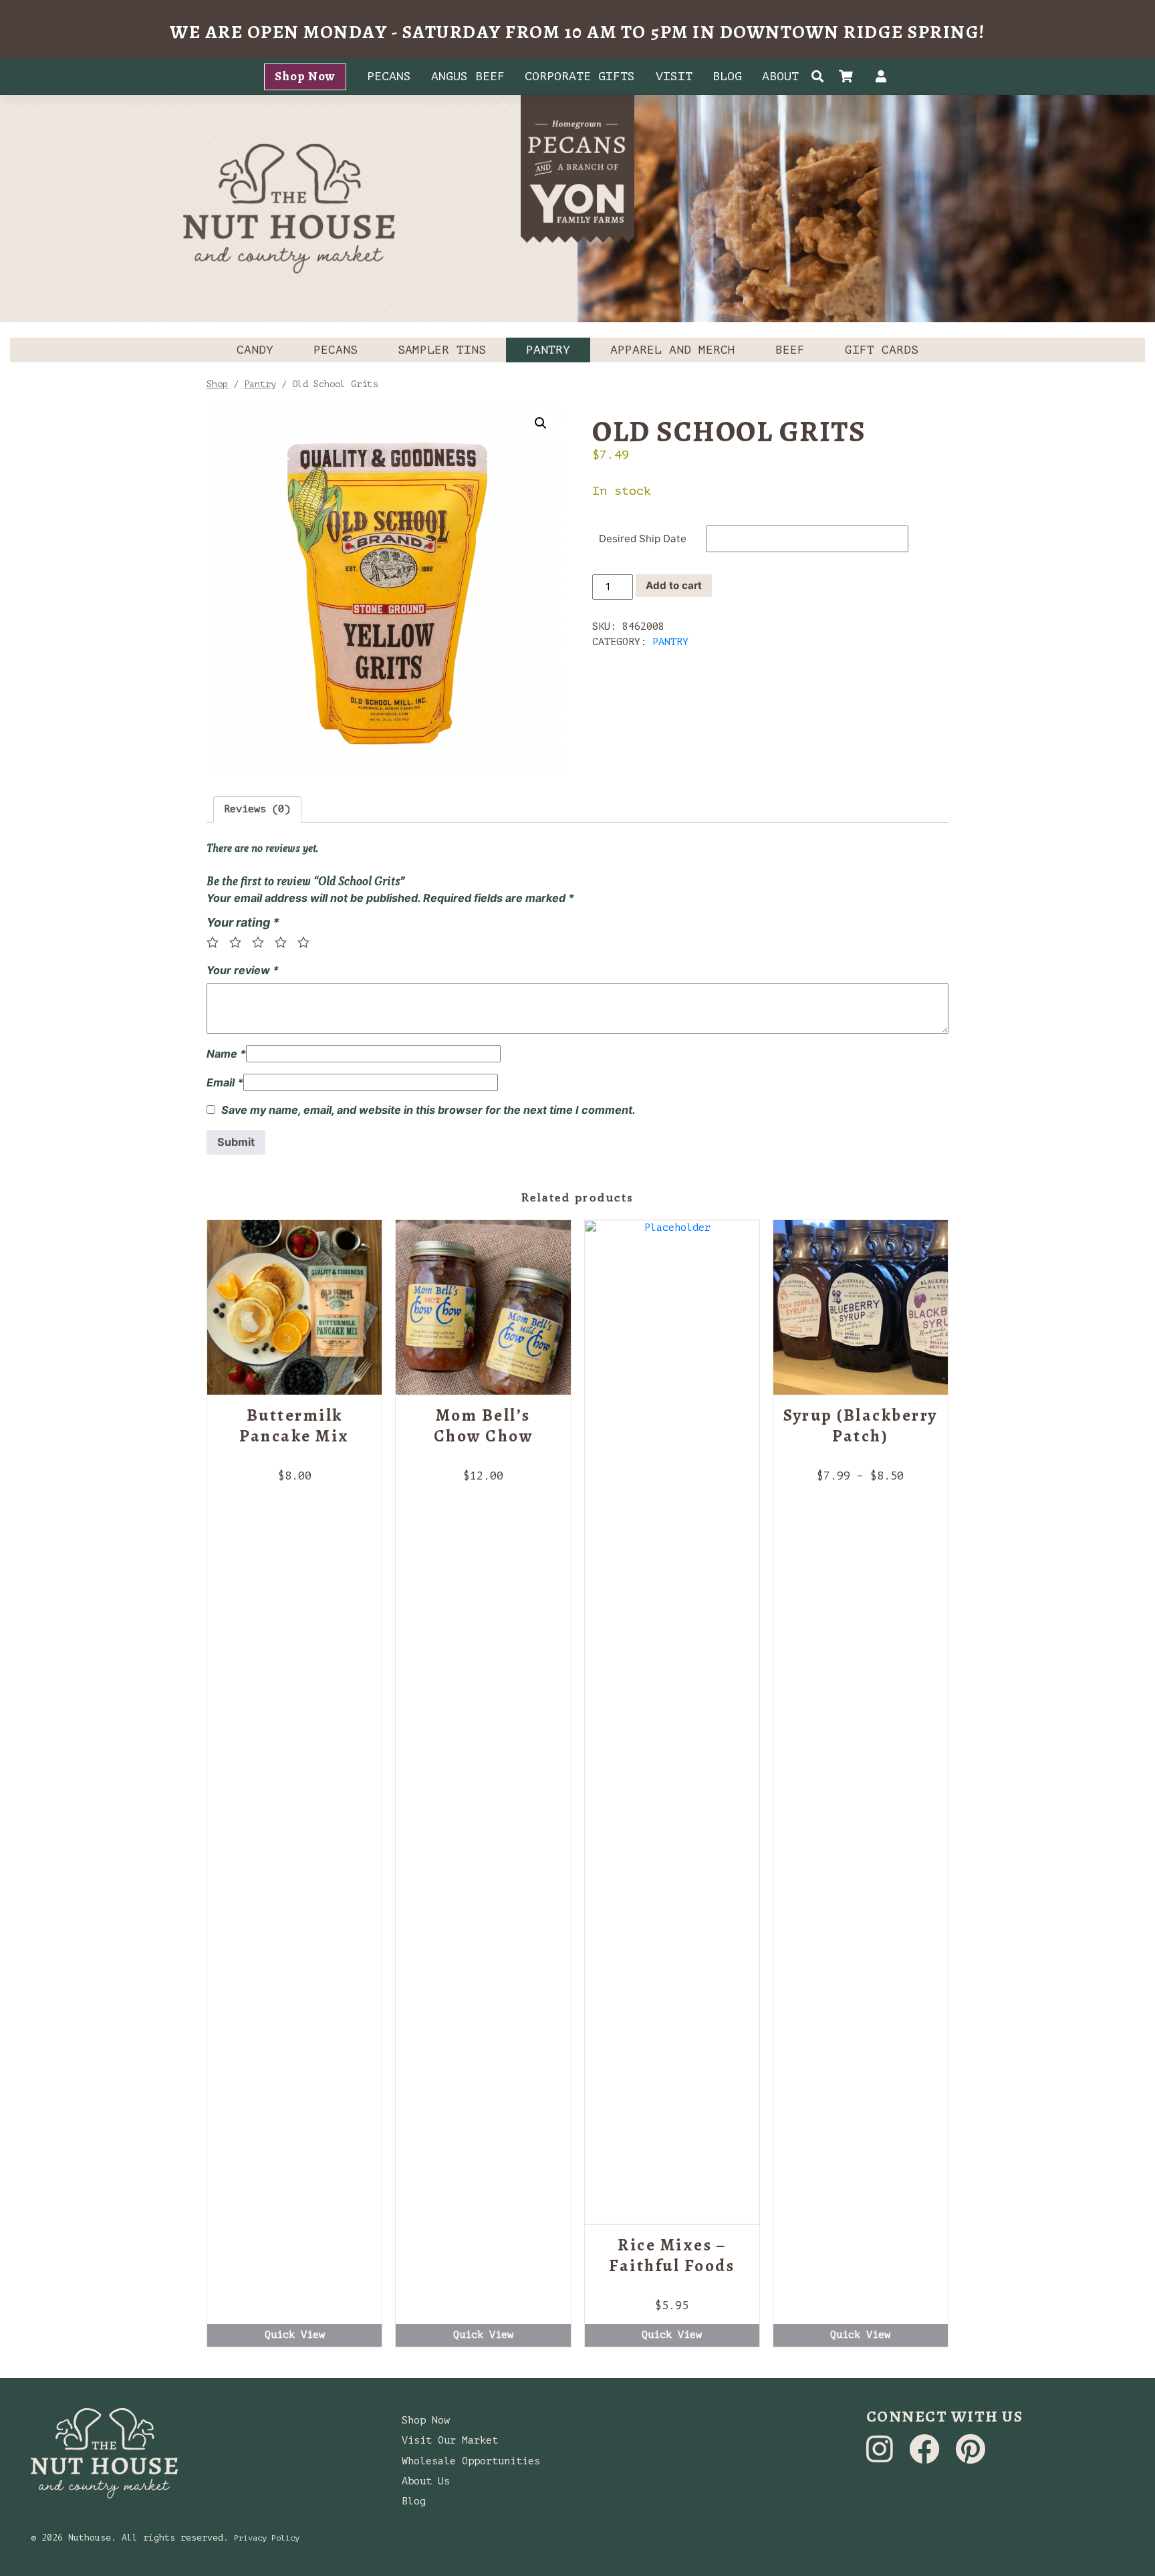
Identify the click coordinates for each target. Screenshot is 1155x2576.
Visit (674, 76)
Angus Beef (468, 76)
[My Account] (881, 78)
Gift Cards (882, 350)
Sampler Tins (442, 350)
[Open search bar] (818, 77)
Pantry (548, 350)
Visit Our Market (450, 2441)
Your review (243, 970)
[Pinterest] (971, 2457)
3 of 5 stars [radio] (262, 942)
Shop (217, 384)
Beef (790, 350)
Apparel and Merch (673, 350)
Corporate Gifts (580, 76)
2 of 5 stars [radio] (239, 942)
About (780, 76)
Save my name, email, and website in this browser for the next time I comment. (428, 1110)
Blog (727, 76)
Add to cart (674, 585)
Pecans (389, 76)
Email (225, 1082)
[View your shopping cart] (849, 78)
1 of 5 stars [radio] (217, 942)
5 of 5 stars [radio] (307, 942)
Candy (255, 350)
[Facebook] (927, 2457)
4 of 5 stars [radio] (285, 942)
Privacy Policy (267, 2538)
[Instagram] (883, 2457)
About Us (426, 2481)
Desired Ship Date (643, 539)
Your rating (243, 922)
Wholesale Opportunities (471, 2461)
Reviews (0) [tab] (257, 809)
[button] (541, 423)
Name (226, 1054)
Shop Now (305, 76)
